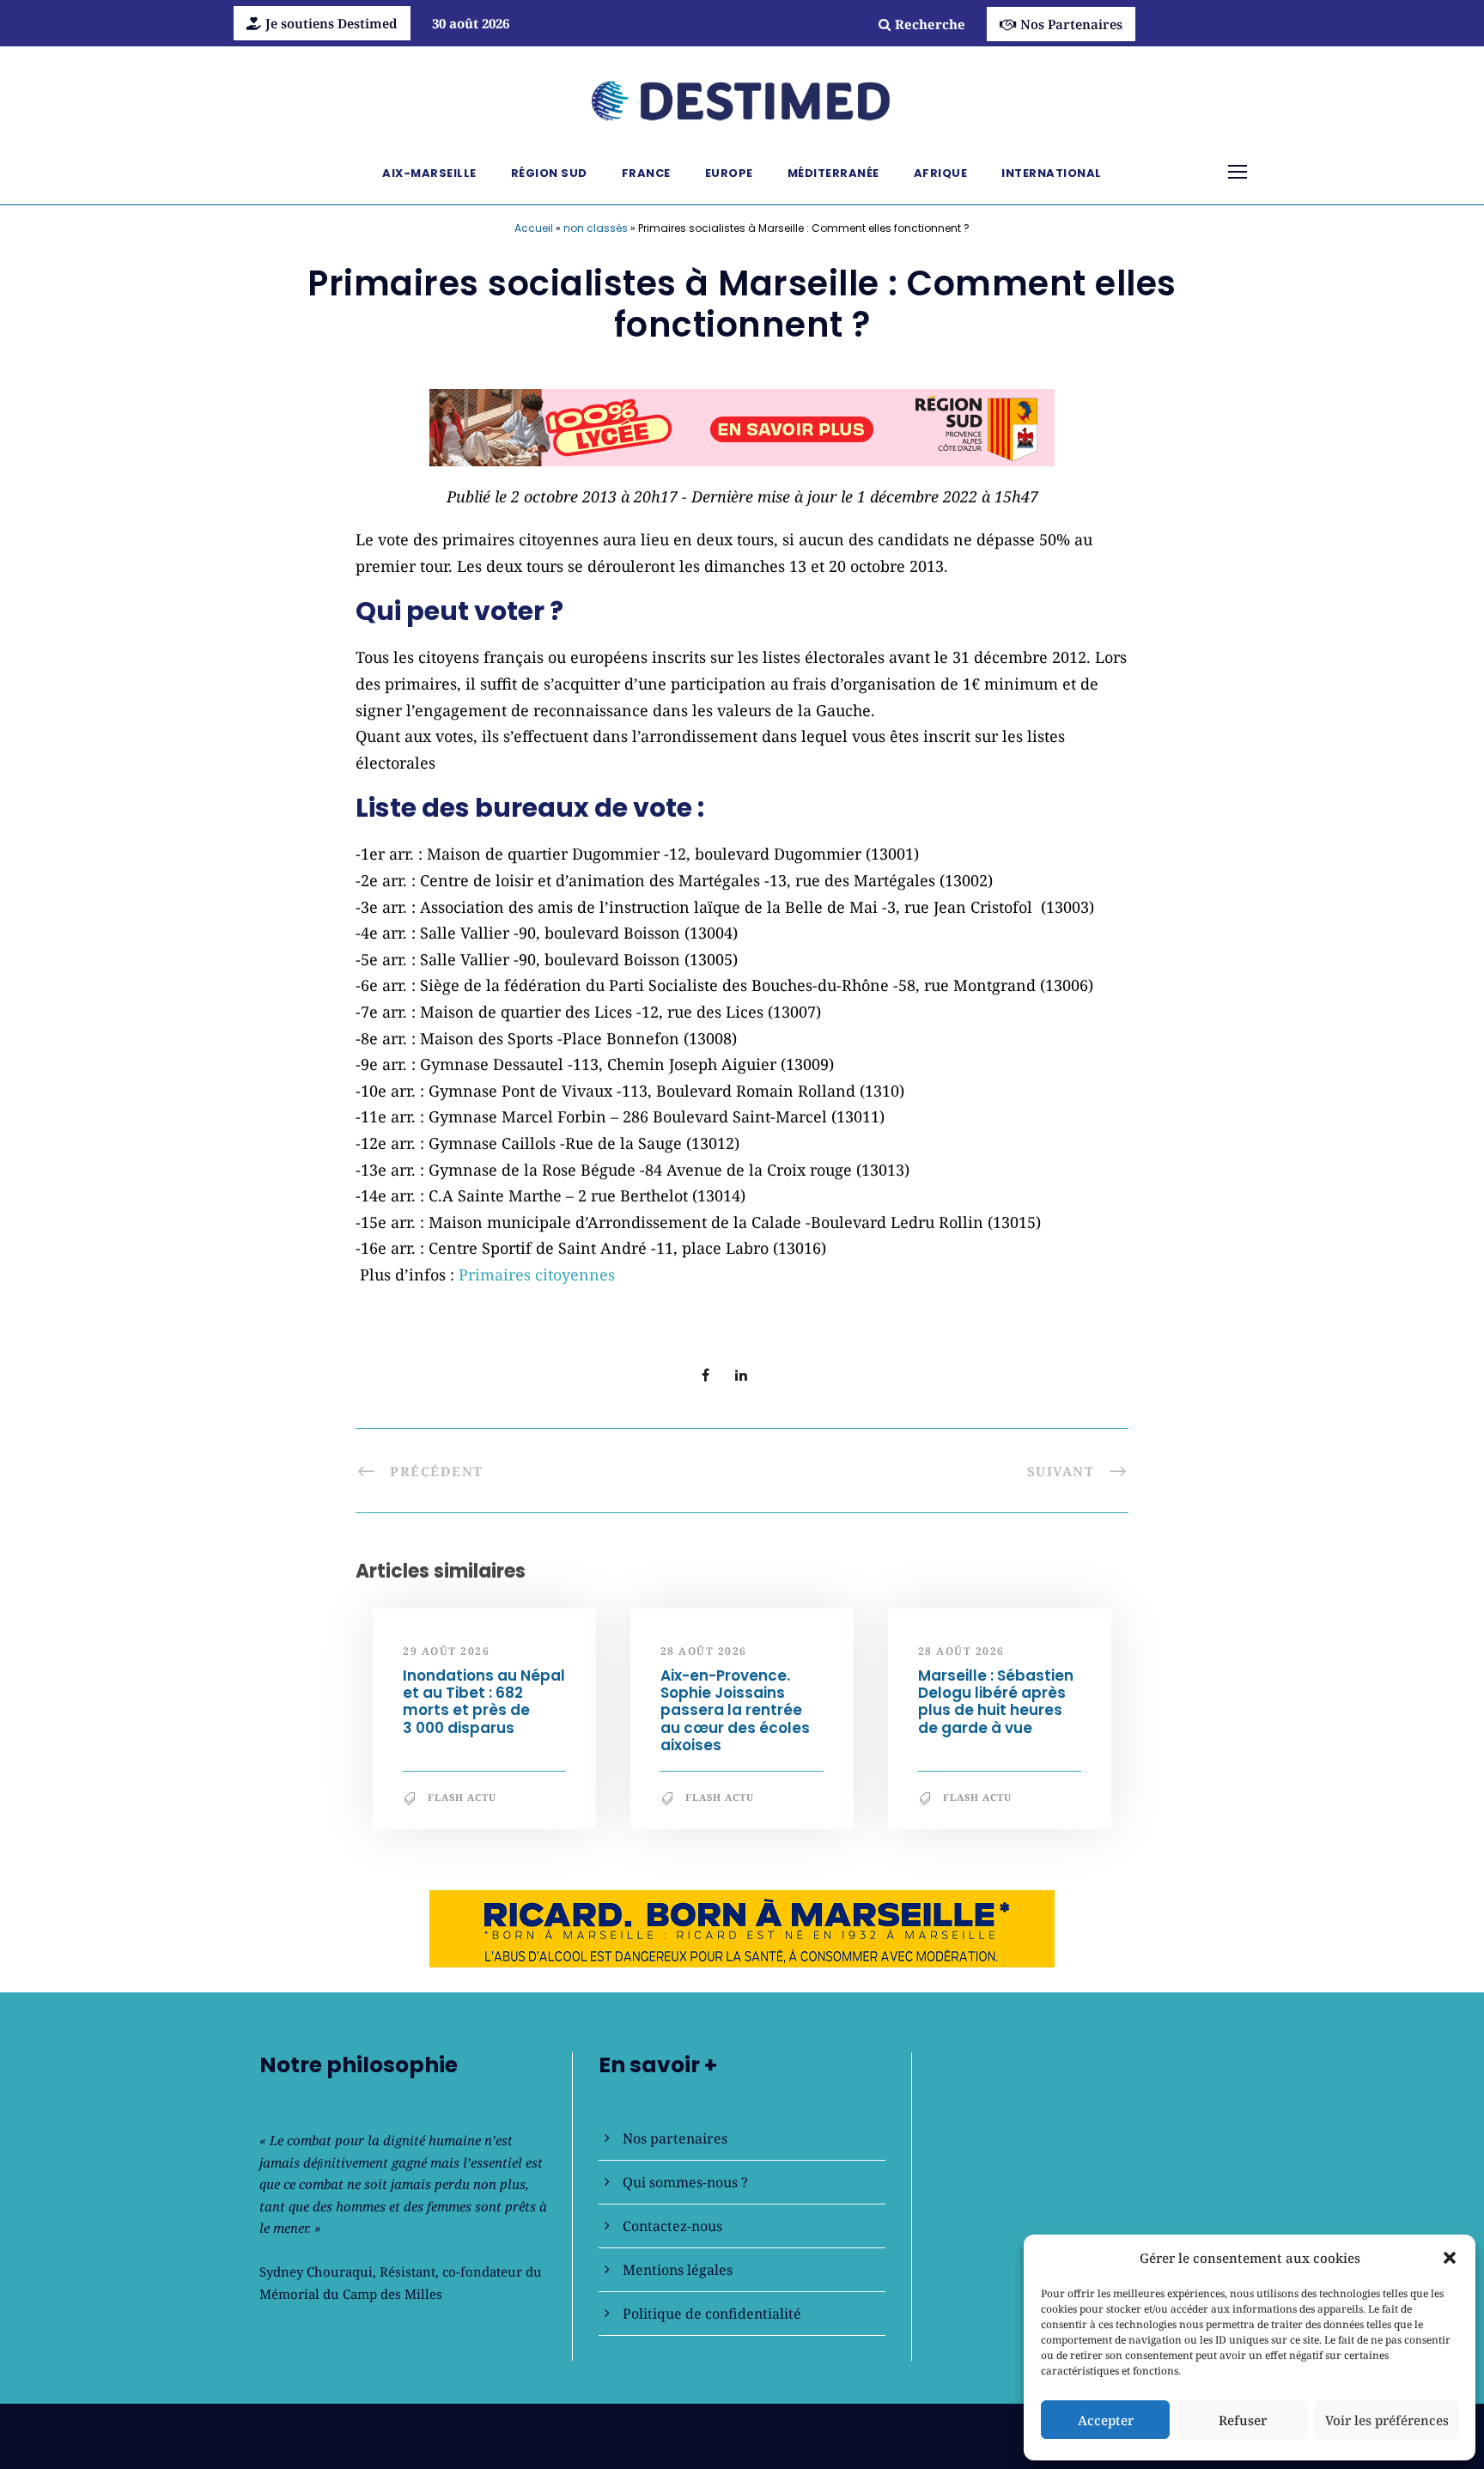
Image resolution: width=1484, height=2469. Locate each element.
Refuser (1243, 2420)
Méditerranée (833, 173)
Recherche (930, 24)
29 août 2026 (446, 1651)
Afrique (941, 173)
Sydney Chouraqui (316, 2271)
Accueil (534, 228)
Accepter (1106, 2420)
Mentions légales (678, 2270)
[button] (1450, 2258)
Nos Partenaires (1071, 24)
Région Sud (549, 173)
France (646, 173)
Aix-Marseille (429, 173)
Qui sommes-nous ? (685, 2182)
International (1052, 173)
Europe (729, 173)
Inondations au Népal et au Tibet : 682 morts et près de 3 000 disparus (484, 1702)
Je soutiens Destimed (331, 23)
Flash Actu (462, 1797)
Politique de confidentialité (712, 2314)
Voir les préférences (1387, 2420)
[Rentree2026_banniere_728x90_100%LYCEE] (742, 426)
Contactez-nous (672, 2226)
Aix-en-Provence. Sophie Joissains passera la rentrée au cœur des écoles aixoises (735, 1711)
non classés (596, 228)
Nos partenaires (675, 2138)
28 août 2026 (704, 1651)
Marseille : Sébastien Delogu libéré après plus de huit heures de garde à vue (996, 1702)
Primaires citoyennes (537, 1274)
